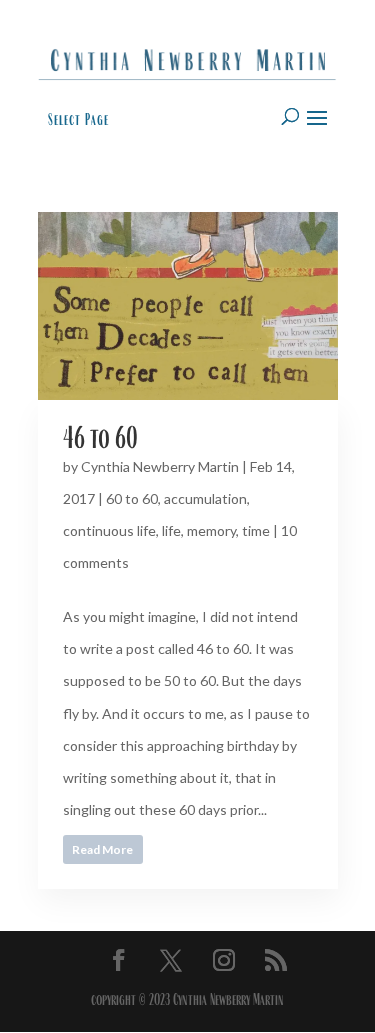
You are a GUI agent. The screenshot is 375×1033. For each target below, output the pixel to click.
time (256, 530)
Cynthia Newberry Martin (160, 466)
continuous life (109, 530)
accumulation (205, 498)
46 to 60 (100, 437)
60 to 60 (132, 498)
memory (211, 530)
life (171, 530)
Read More (102, 849)
